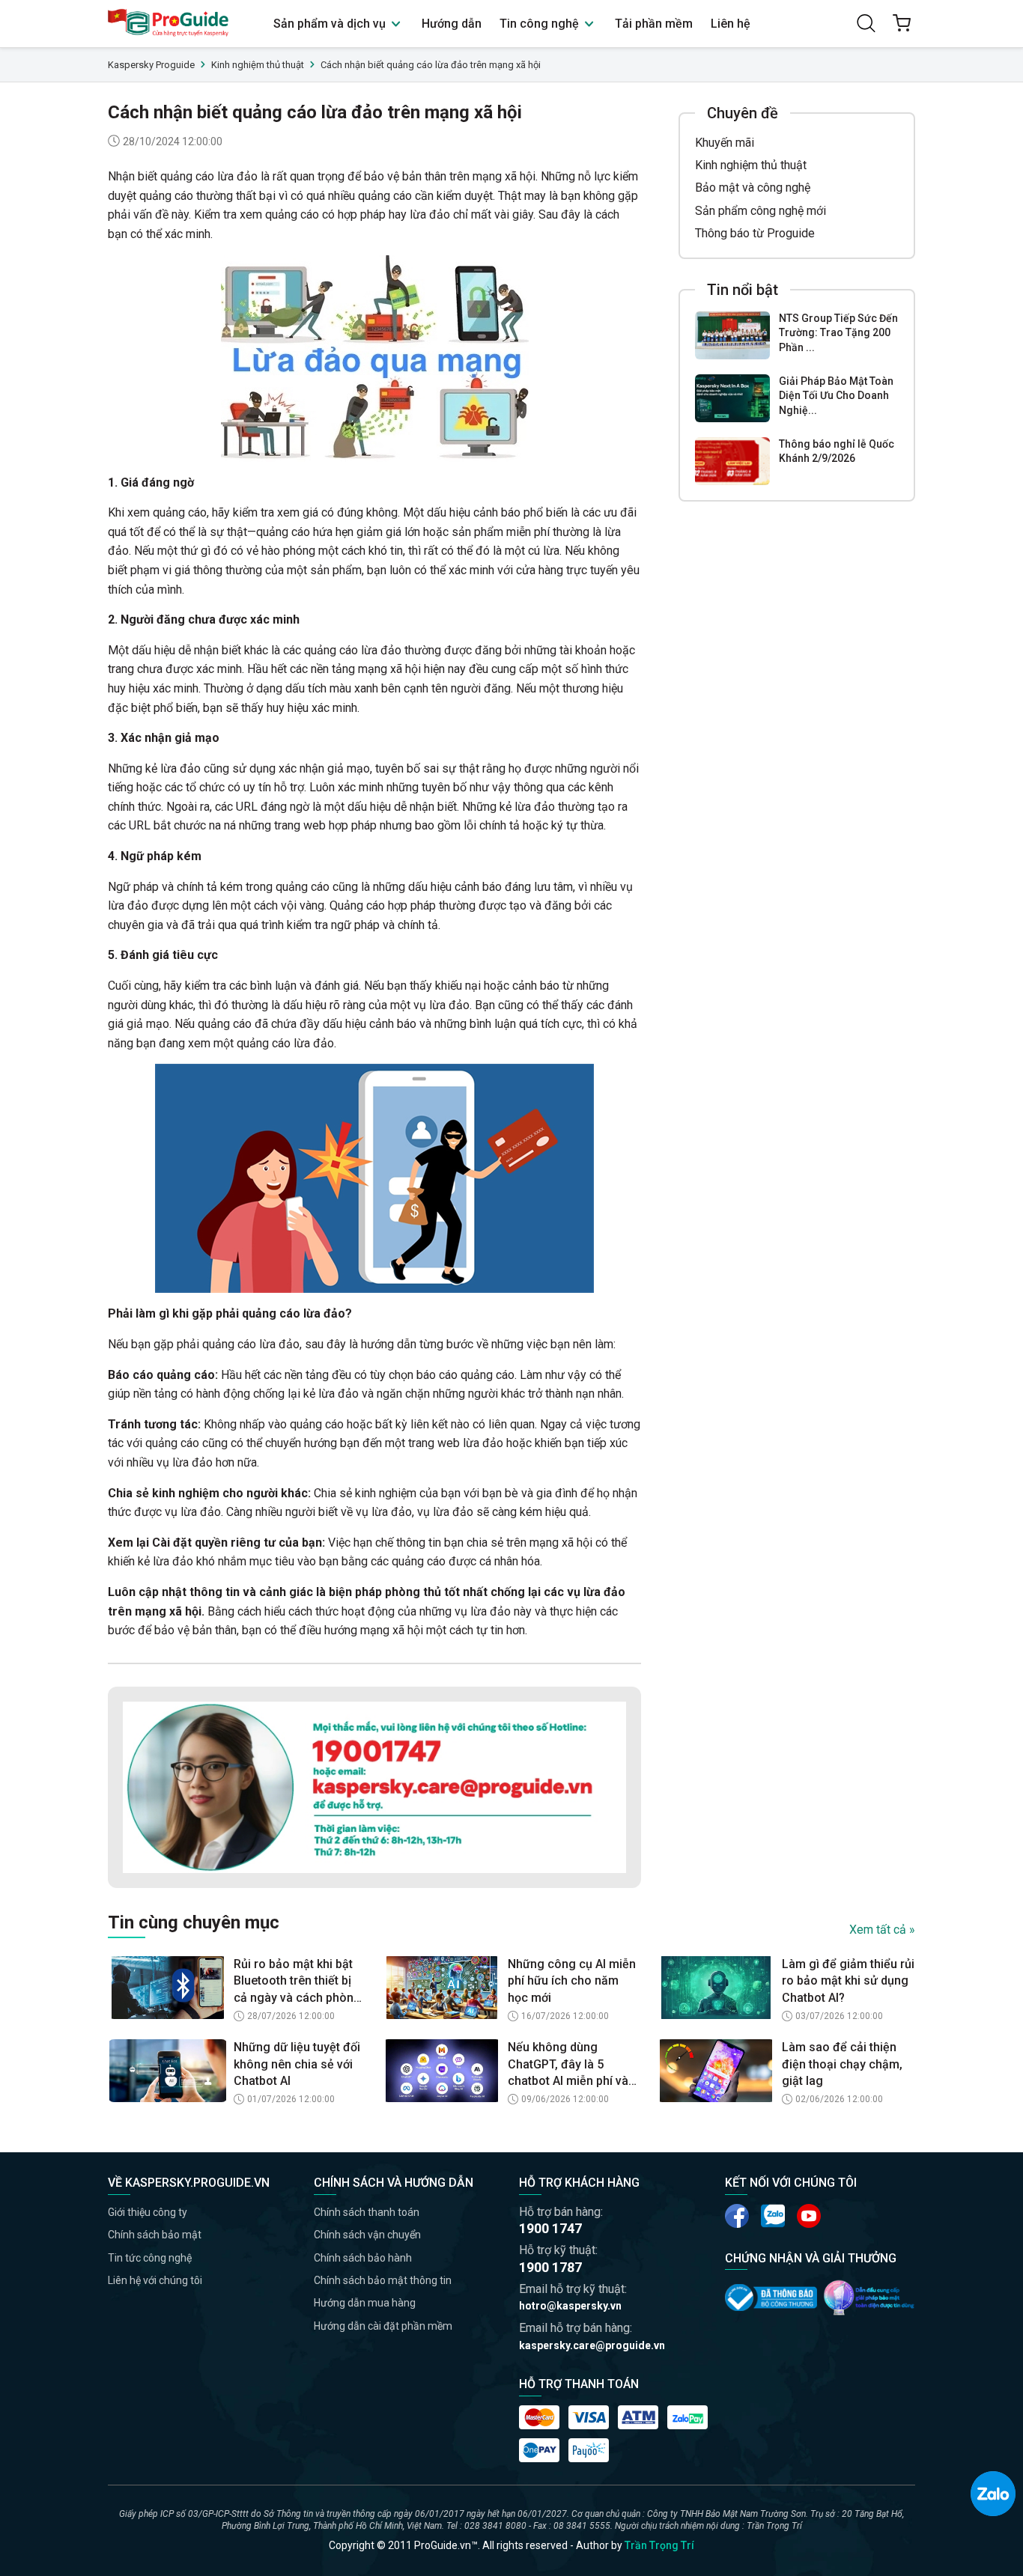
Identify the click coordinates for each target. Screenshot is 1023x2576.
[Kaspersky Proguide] (169, 24)
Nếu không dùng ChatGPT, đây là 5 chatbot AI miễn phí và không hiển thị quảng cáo (568, 2065)
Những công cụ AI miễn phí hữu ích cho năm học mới (572, 1981)
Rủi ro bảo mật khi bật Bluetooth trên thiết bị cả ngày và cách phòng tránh (297, 1982)
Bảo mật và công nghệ (753, 188)
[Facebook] (737, 2216)
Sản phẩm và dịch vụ (331, 24)
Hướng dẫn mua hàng (365, 2303)
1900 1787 (550, 2267)
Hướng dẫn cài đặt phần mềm (383, 2326)
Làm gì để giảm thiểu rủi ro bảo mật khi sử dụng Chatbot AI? (848, 1981)
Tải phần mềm (654, 24)
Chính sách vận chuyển (367, 2235)
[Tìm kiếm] (866, 23)
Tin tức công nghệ (150, 2258)
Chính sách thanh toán (367, 2212)
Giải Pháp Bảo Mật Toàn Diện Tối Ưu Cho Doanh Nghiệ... (836, 396)
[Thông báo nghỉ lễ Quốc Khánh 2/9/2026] (732, 461)
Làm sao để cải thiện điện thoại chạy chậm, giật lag (842, 2064)
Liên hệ (731, 24)
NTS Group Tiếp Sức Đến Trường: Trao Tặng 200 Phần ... (838, 333)
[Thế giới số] (869, 2298)
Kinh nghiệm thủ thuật (751, 165)
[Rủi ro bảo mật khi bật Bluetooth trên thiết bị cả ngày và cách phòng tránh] (168, 1988)
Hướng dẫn (452, 24)
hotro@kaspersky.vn (570, 2306)
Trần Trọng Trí (659, 2545)
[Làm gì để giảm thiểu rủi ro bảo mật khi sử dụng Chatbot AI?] (716, 1988)
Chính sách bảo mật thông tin (383, 2280)
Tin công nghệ (541, 24)
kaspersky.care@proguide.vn (592, 2345)
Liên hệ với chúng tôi (155, 2280)
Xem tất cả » (882, 1930)
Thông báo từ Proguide (755, 234)
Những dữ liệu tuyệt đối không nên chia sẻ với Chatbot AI (297, 2064)
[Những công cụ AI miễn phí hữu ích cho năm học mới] (442, 1988)
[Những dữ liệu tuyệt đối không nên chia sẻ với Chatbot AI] (168, 2071)
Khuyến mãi (725, 143)
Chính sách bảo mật (155, 2235)
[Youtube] (773, 2216)
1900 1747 (550, 2228)
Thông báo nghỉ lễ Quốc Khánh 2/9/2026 (837, 451)
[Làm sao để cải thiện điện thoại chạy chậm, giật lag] (716, 2071)
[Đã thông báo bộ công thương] (771, 2298)
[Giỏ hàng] (902, 23)
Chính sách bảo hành (363, 2258)
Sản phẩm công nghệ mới (761, 211)
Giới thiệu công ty (148, 2212)
